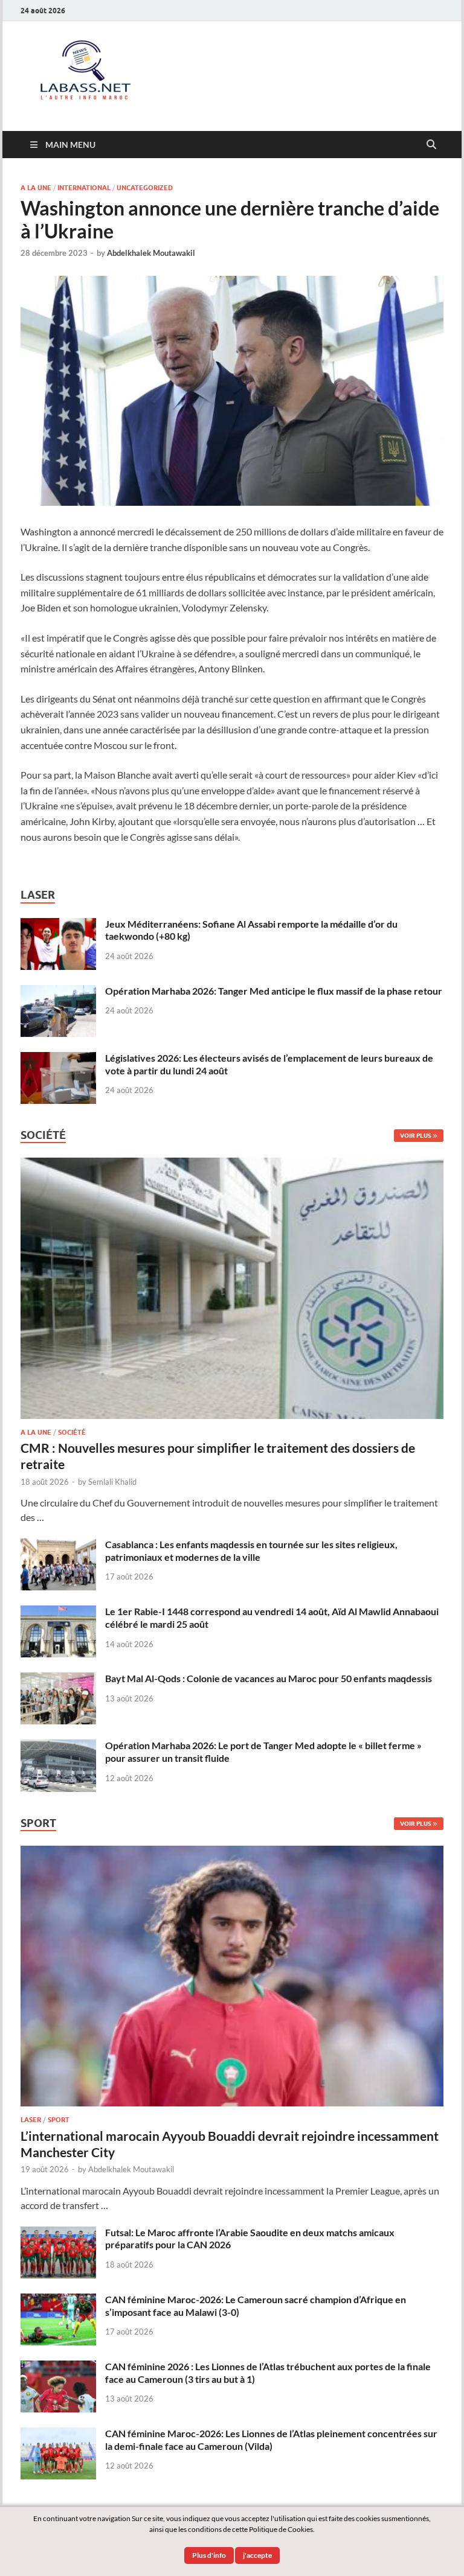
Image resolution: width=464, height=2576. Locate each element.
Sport (59, 2120)
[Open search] (431, 145)
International (84, 188)
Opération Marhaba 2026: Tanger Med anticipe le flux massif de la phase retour (274, 991)
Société (72, 1432)
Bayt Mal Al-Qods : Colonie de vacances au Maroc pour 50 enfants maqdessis (269, 1678)
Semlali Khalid (112, 1482)
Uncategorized (145, 188)
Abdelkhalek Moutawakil (151, 253)
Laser (31, 2120)
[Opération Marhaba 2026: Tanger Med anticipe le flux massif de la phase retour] (58, 992)
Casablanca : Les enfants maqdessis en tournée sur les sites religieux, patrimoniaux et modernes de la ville (251, 1551)
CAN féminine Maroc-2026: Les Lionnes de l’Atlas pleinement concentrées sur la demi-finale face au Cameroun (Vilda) (271, 2440)
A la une (36, 188)
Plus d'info (209, 2555)
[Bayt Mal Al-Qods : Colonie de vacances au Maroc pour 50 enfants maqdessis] (58, 1679)
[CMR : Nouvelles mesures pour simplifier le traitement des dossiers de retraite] (232, 1165)
